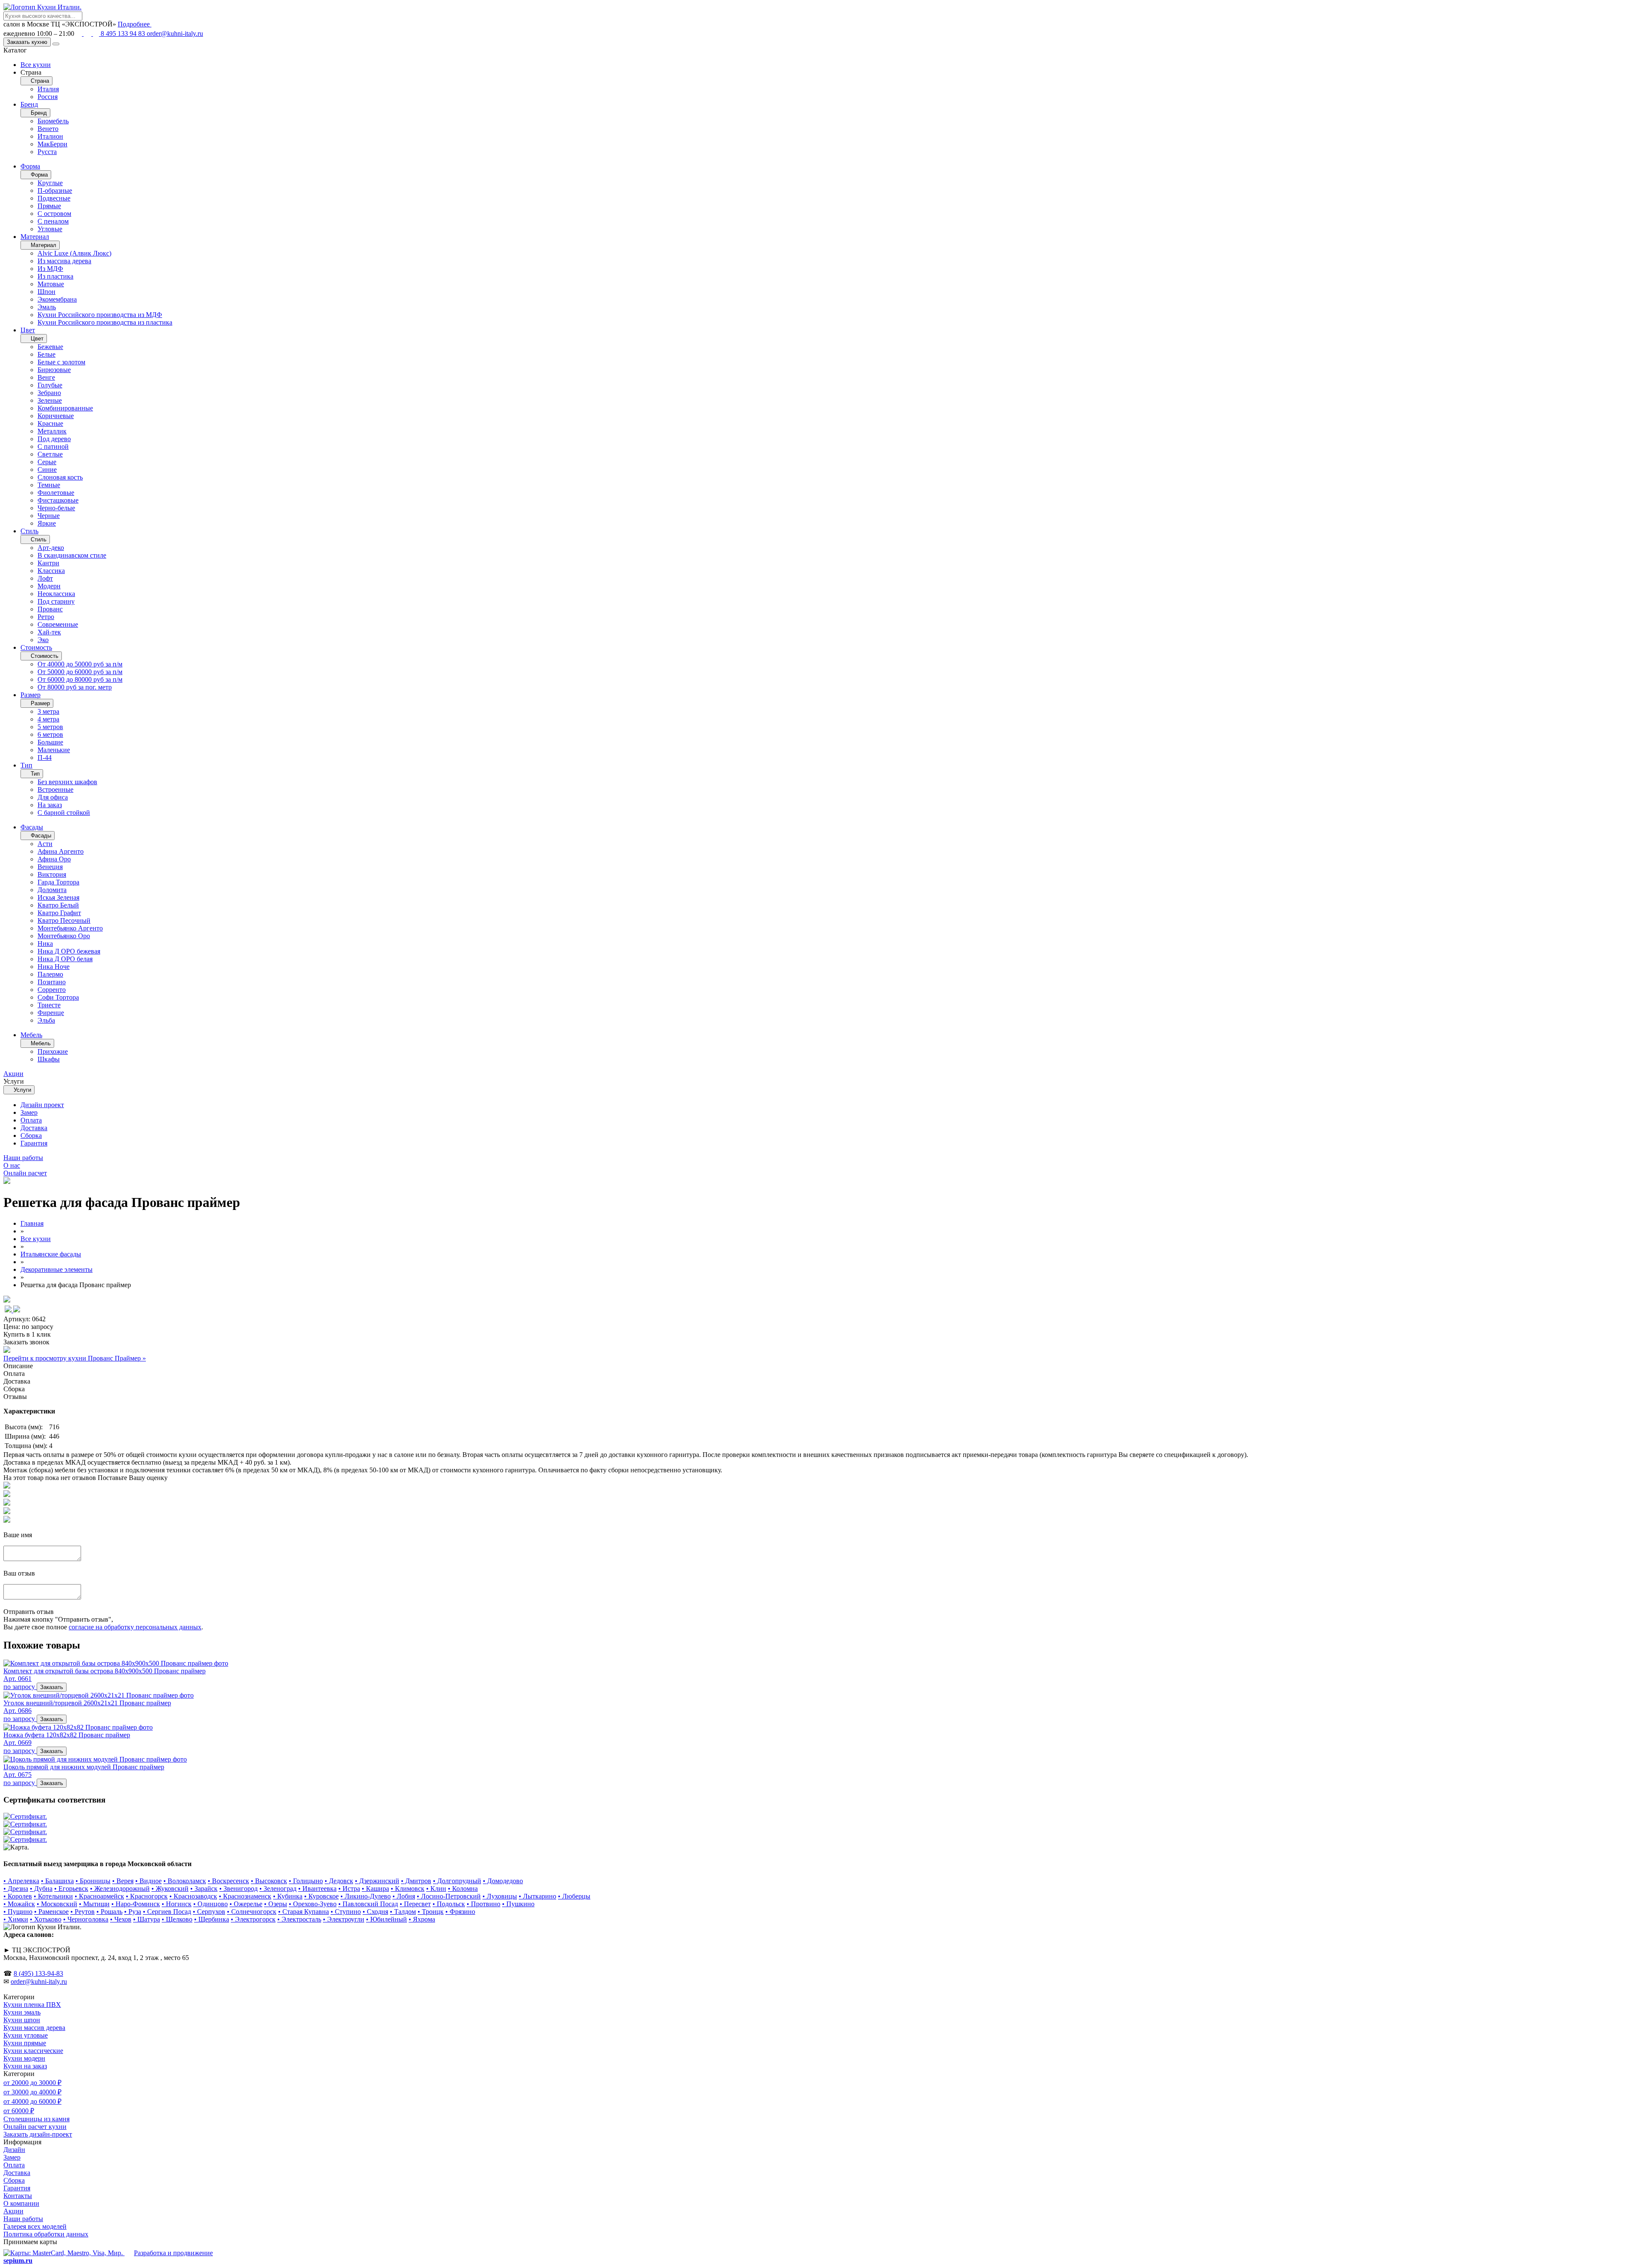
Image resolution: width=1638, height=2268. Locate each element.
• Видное (148, 1881)
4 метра (48, 719)
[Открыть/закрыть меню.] (56, 44)
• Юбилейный (386, 1919)
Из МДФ (50, 269)
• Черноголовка (86, 1919)
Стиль (29, 531)
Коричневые (56, 416)
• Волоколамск (185, 1881)
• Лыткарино (537, 1896)
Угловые (50, 229)
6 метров (50, 734)
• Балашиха (57, 1881)
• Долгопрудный (457, 1881)
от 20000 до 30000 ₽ (32, 2083)
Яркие (47, 523)
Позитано (52, 982)
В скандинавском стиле (72, 555)
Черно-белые (56, 508)
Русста (47, 152)
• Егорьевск (71, 1889)
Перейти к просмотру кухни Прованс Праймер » (75, 1358)
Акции (13, 2211)
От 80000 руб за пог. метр (75, 687)
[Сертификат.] (25, 1816)
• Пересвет (415, 1904)
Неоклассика (56, 594)
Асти (45, 844)
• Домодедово (503, 1881)
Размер (30, 695)
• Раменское (51, 1912)
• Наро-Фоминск (136, 1904)
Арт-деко (51, 548)
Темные (49, 485)
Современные (58, 624)
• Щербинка (212, 1919)
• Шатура (147, 1919)
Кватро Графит (59, 913)
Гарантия (34, 1143)
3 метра (48, 711)
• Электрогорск (253, 1919)
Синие (47, 470)
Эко (43, 640)
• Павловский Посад (368, 1904)
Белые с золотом (61, 362)
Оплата (31, 1120)
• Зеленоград (278, 1889)
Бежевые (50, 347)
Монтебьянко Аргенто (70, 928)
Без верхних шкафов (67, 782)
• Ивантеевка (317, 1889)
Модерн (49, 586)
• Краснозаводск (193, 1896)
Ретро (46, 617)
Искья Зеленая (58, 897)
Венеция (50, 867)
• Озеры (276, 1904)
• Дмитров (416, 1881)
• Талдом (403, 1912)
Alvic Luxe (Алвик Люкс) (74, 253)
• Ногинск (177, 1904)
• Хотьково (46, 1919)
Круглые (50, 183)
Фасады (32, 827)
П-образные (55, 190)
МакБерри (52, 144)
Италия (48, 89)
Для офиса (53, 797)
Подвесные (54, 198)
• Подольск (449, 1904)
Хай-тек (49, 632)
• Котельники (53, 1896)
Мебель (31, 1035)
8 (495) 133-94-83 (38, 1973)
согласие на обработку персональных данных (135, 1627)
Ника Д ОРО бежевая (69, 951)
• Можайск (19, 1904)
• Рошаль (109, 1912)
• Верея (123, 1881)
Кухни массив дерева (34, 2028)
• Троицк (431, 1912)
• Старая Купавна (303, 1912)
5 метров (50, 727)
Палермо (50, 974)
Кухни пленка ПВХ (32, 2005)
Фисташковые (58, 500)
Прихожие (53, 1051)
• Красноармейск (99, 1896)
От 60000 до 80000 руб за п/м (80, 679)
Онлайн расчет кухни (35, 2127)
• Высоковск (269, 1881)
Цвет (28, 330)
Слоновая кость (60, 477)
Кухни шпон (22, 2020)
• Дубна (41, 1889)
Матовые (51, 284)
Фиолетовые (56, 493)
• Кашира (375, 1889)
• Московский (57, 1904)
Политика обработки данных (46, 2234)
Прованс (50, 609)
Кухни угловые (26, 2035)
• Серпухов (209, 1912)
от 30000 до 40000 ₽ (32, 2092)
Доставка (34, 1128)
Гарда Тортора (58, 882)
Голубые (50, 385)
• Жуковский (170, 1889)
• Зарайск (204, 1889)
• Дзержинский (377, 1881)
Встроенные (55, 789)
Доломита (52, 890)
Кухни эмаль (22, 2012)
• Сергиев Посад (167, 1912)
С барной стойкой (64, 813)
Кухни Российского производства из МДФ (100, 315)
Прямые (49, 206)
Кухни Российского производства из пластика (105, 322)
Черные (49, 516)
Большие (50, 742)
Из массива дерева (64, 261)
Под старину (56, 601)
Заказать (52, 1687)
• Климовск (408, 1889)
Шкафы (49, 1059)
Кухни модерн (24, 2058)
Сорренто (52, 990)
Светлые (50, 454)
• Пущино (18, 1912)
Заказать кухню (27, 42)
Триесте (49, 1005)
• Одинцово (211, 1904)
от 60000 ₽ (19, 2111)
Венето (48, 129)
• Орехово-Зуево (313, 1904)
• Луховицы (500, 1896)
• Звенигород (238, 1889)
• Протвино (484, 1904)
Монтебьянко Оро (64, 936)
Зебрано (49, 393)
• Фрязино (460, 1912)
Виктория (52, 874)
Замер (29, 1112)
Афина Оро (54, 859)
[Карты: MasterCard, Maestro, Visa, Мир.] (64, 2253)
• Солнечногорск (252, 1912)
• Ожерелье (246, 1904)
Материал (35, 237)
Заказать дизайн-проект (38, 2134)
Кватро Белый (58, 905)
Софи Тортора (58, 997)
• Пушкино (518, 1904)
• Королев (18, 1896)
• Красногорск (147, 1896)
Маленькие (54, 750)
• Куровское (321, 1896)
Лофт (45, 578)
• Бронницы (93, 1881)
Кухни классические (33, 2051)
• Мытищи (94, 1904)
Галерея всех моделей (35, 2226)
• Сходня (375, 1912)
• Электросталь (299, 1919)
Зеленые (50, 400)
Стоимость (36, 647)
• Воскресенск (228, 1881)
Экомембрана (57, 299)
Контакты (18, 2196)
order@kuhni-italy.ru (175, 33)
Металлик (52, 431)
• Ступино (346, 1912)
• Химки (16, 1919)
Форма (30, 166)
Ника (45, 944)
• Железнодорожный (120, 1889)
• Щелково (177, 1919)
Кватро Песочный (64, 920)
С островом (54, 214)
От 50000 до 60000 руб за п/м (80, 672)
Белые (46, 354)
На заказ (50, 805)
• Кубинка (288, 1896)
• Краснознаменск (245, 1896)
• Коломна (463, 1889)
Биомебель (53, 121)
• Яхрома (422, 1919)
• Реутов (83, 1912)
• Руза (133, 1912)
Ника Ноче (54, 967)
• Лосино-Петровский (449, 1896)
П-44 (45, 757)
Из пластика (55, 276)
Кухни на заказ (25, 2066)
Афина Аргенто (61, 851)
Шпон (46, 292)
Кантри (48, 563)
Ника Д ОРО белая (65, 959)
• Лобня (404, 1896)
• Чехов (121, 1919)
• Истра (349, 1889)
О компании (21, 2203)
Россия (48, 97)
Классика (51, 571)
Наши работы (23, 2219)
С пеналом (53, 221)
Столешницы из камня (36, 2119)
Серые (47, 462)
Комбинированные (65, 408)
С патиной (53, 446)
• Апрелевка (21, 1881)
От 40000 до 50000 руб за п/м (80, 664)
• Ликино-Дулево (366, 1896)
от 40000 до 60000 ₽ (32, 2101)
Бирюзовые (54, 370)
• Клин (436, 1889)
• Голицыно (306, 1881)
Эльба (46, 1020)
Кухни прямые (25, 2043)
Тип (26, 765)
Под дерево (54, 439)
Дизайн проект (42, 1105)
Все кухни (36, 65)
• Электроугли (344, 1919)
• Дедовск (339, 1881)
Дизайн (14, 2150)
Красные (50, 423)
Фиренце (51, 1013)
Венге (46, 377)
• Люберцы (574, 1896)
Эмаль (47, 307)
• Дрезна (16, 1889)
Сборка (31, 1135)
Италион (50, 136)
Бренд (29, 104)
